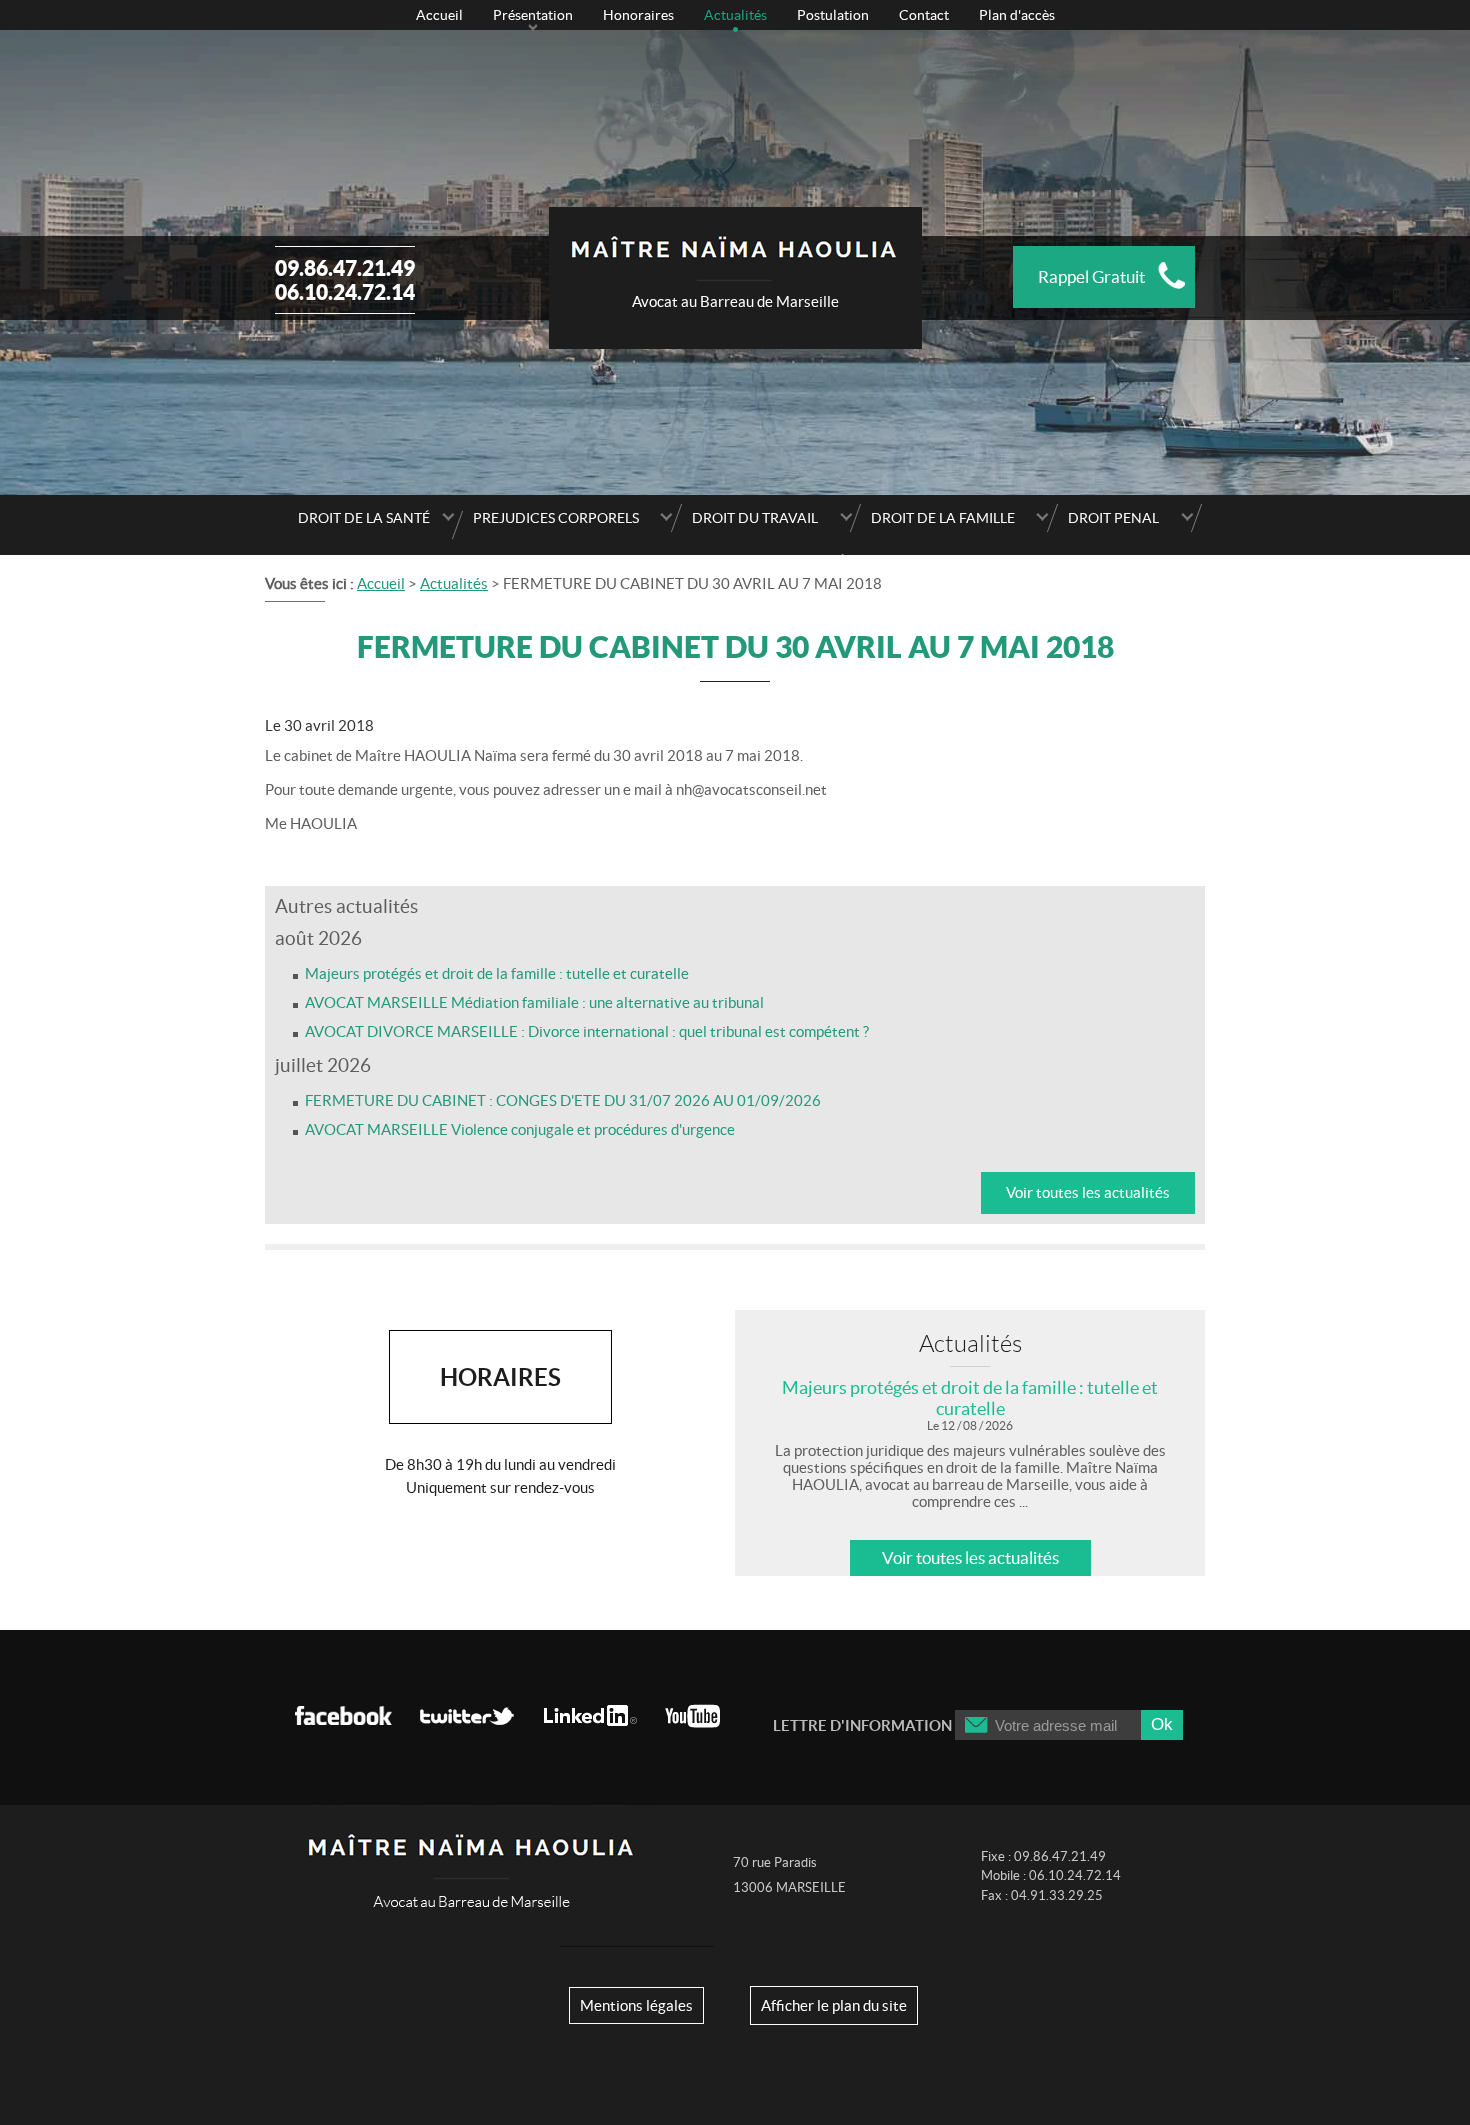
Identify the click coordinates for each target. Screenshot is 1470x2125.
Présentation (533, 15)
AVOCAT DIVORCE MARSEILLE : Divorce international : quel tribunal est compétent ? (587, 1031)
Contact (924, 15)
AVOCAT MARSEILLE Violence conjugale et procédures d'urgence (520, 1129)
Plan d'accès (1017, 15)
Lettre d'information (862, 1725)
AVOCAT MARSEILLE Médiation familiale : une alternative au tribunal (534, 1002)
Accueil (439, 15)
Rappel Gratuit (1091, 277)
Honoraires (638, 15)
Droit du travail (755, 518)
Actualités (735, 15)
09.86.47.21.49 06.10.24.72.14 (345, 280)
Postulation (833, 15)
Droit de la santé (364, 518)
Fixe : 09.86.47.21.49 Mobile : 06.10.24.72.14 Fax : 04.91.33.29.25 (1051, 1876)
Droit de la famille (943, 518)
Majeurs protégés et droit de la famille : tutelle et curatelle (497, 973)
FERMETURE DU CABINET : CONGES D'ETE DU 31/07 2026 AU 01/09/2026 (563, 1100)
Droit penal (1113, 518)
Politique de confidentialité (735, 562)
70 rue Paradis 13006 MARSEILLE (789, 1875)
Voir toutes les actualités (1088, 1192)
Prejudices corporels (556, 518)
